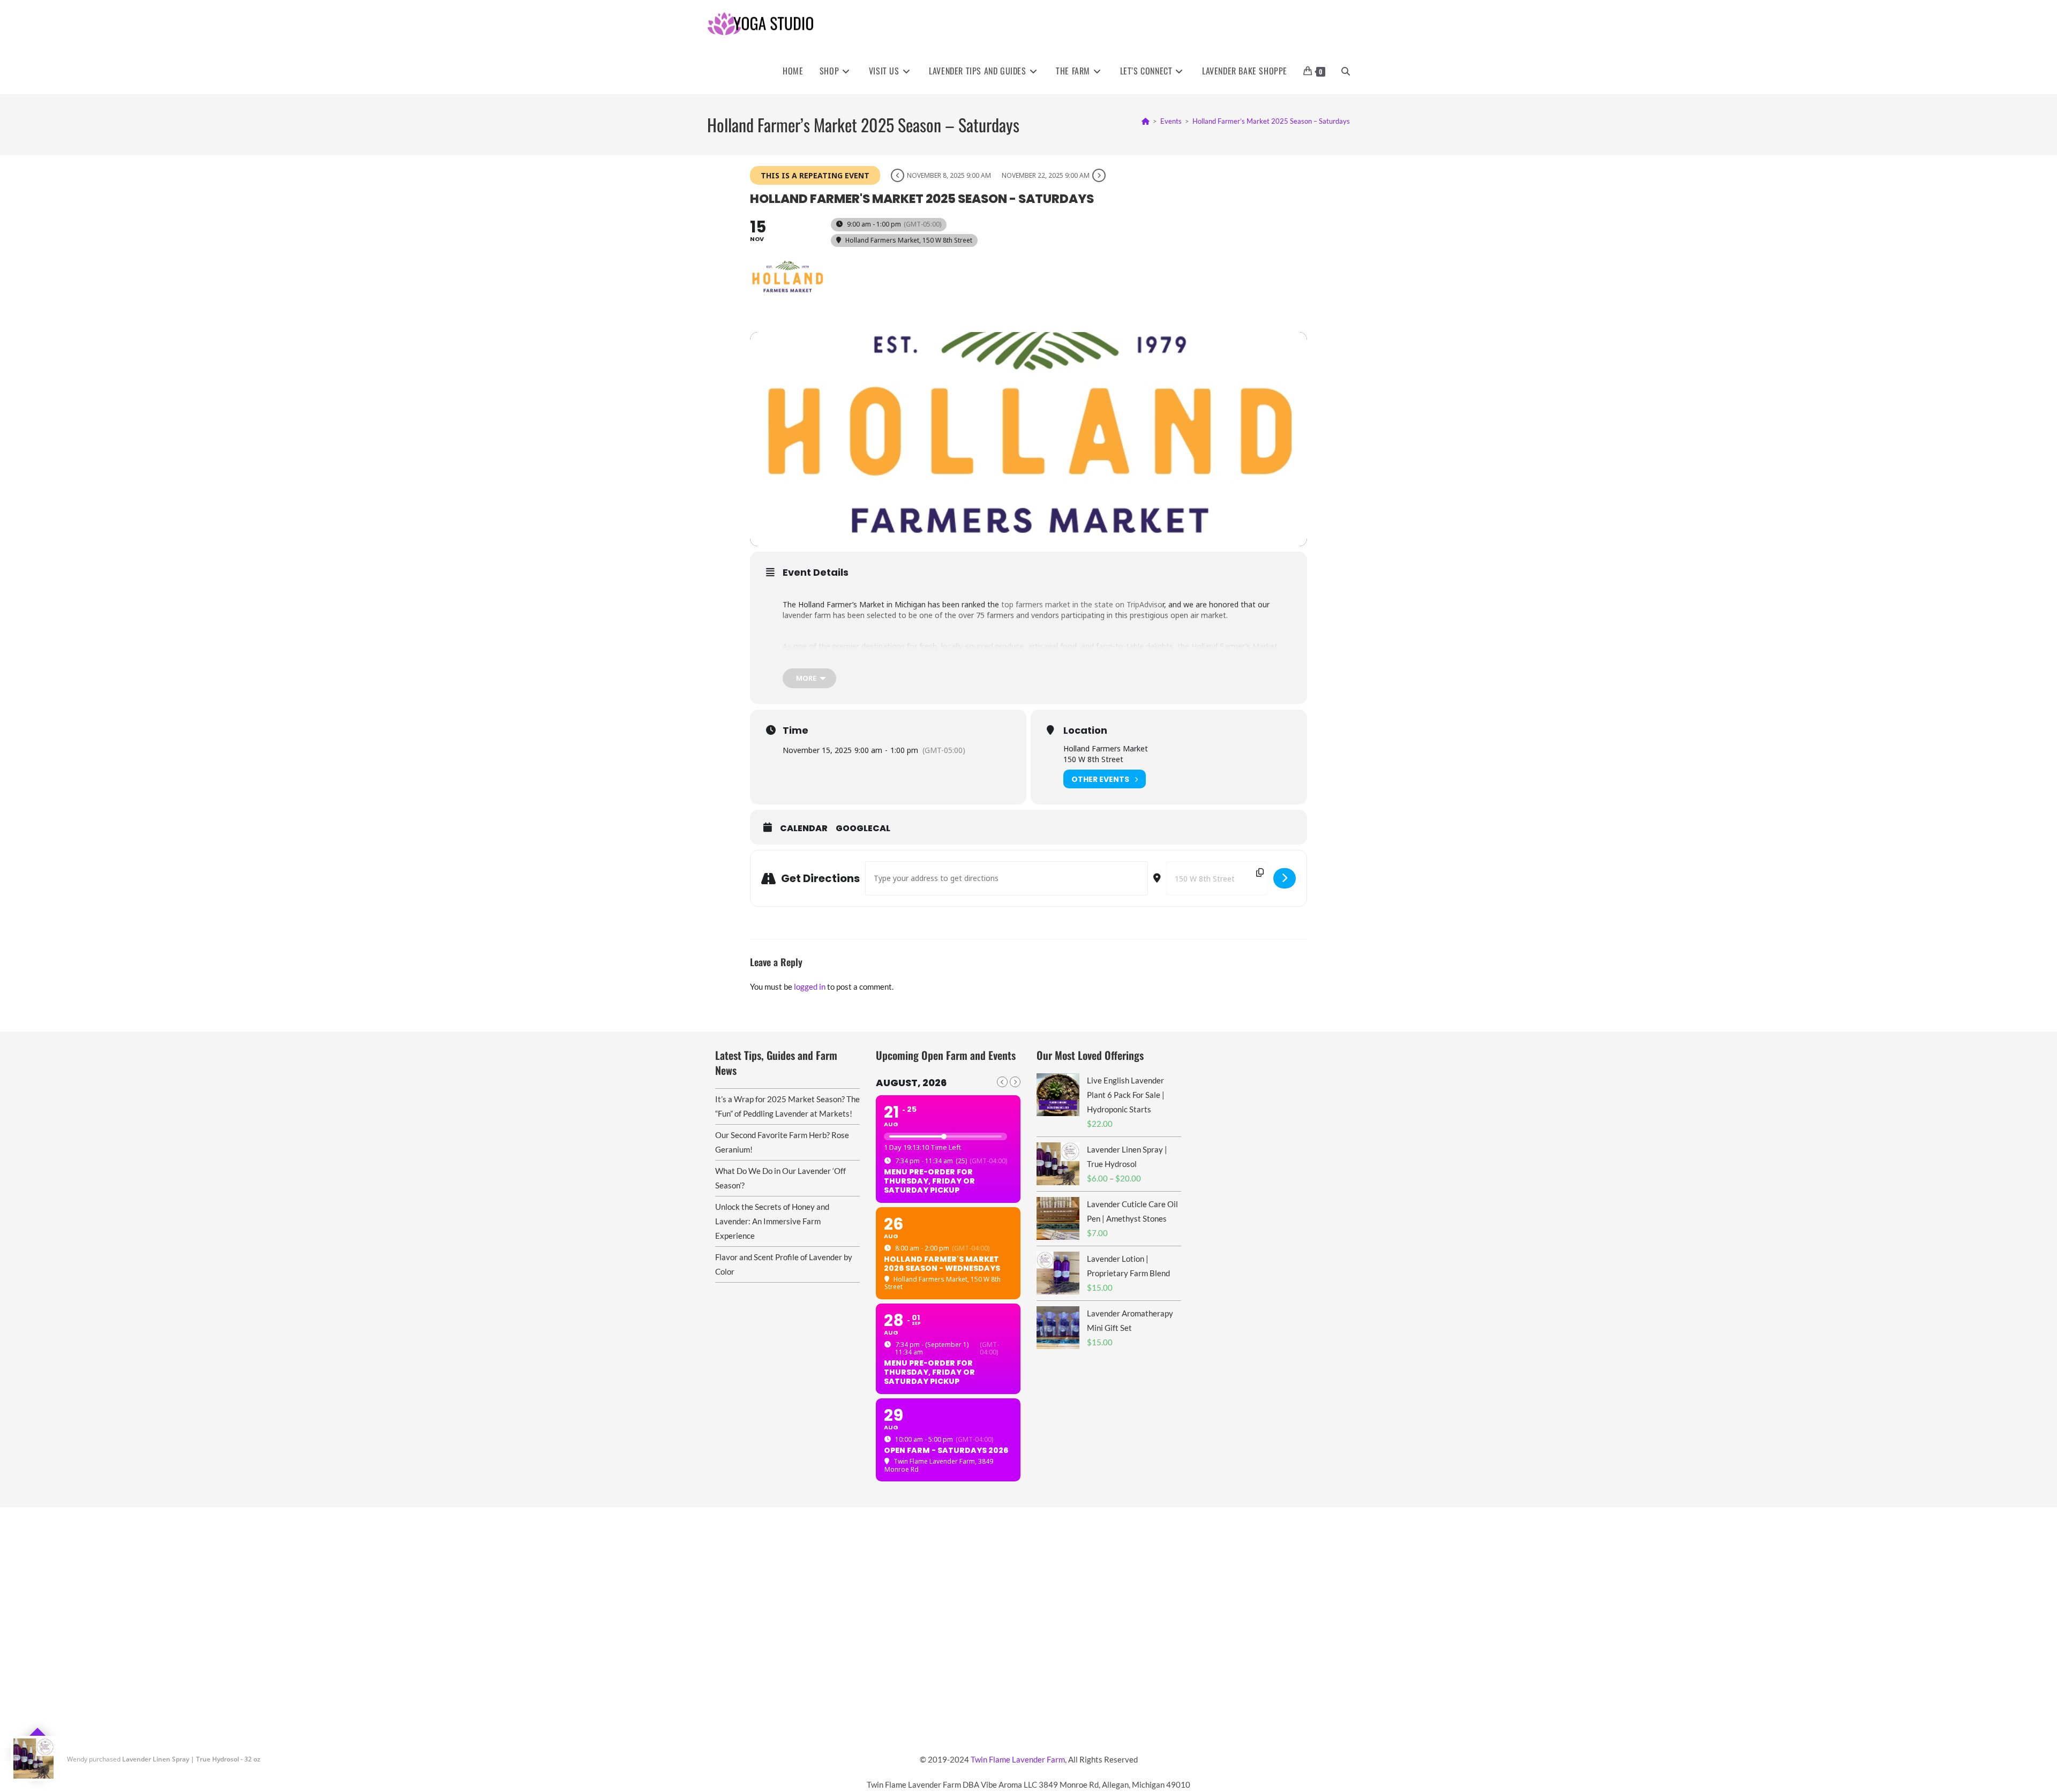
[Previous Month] (1002, 1082)
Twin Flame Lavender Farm (1018, 1759)
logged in (810, 987)
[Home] (1146, 121)
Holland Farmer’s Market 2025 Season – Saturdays (1271, 121)
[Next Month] (1015, 1082)
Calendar (804, 829)
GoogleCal (863, 829)
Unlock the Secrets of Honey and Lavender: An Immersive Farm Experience (772, 1221)
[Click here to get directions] (1285, 878)
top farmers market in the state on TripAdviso (1081, 604)
